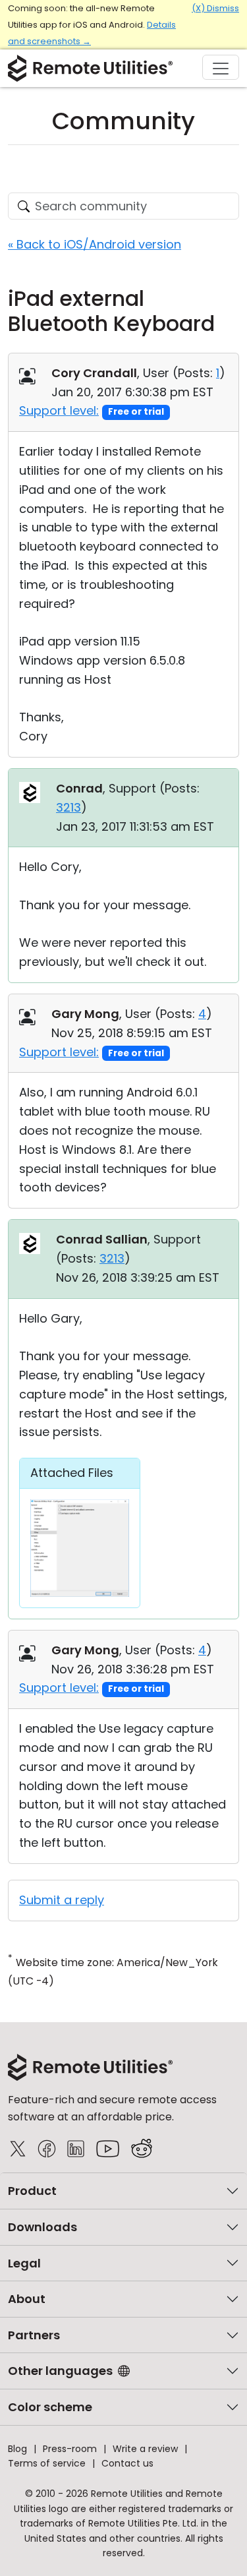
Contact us (127, 2463)
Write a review (145, 2449)
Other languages (60, 2371)
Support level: (59, 410)
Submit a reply (62, 1900)
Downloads (42, 2227)
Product (32, 2191)
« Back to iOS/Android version (95, 244)
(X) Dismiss (215, 8)
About (27, 2299)
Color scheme (50, 2407)
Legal (24, 2263)
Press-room (70, 2449)
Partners (34, 2335)
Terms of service (47, 2463)
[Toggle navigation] (221, 67)
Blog (17, 2449)
